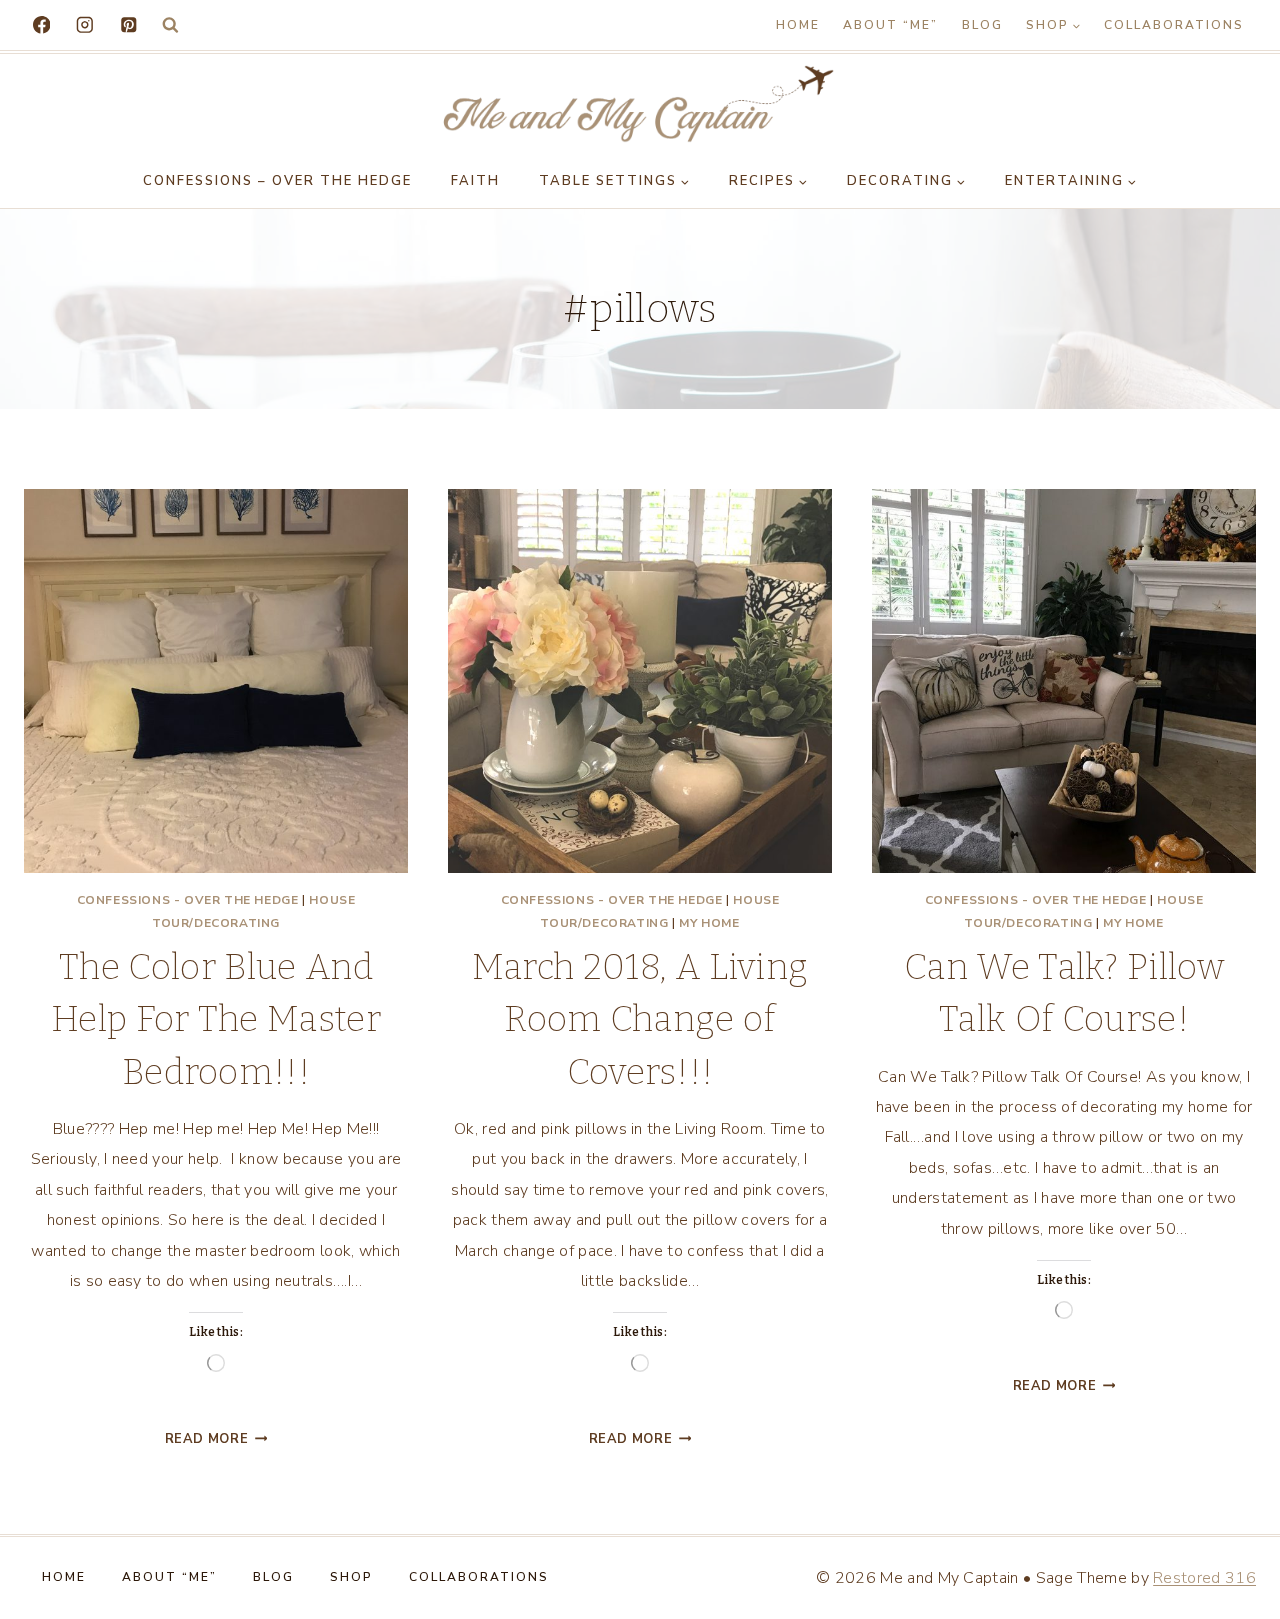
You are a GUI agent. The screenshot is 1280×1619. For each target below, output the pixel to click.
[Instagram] (84, 24)
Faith (475, 181)
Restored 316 (1204, 1578)
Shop (351, 1577)
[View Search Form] (170, 25)
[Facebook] (41, 24)
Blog (982, 25)
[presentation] (216, 681)
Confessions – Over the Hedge (277, 181)
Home (798, 25)
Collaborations (1174, 25)
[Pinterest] (128, 24)
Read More (216, 1439)
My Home (709, 923)
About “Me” (890, 25)
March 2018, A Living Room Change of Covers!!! (640, 1019)
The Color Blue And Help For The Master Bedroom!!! (216, 1019)
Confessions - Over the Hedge (188, 900)
